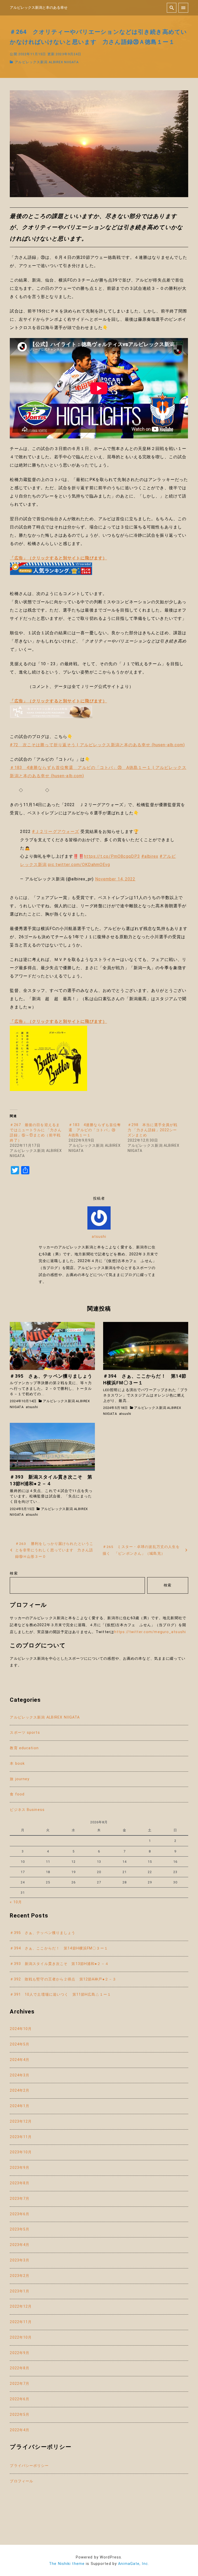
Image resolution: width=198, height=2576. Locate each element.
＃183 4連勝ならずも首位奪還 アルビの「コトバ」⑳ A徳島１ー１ (95, 1130)
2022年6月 (20, 2399)
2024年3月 (20, 2075)
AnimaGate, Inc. (134, 2564)
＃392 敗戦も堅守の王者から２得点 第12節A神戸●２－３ (63, 1979)
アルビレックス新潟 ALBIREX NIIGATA (47, 62)
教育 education (24, 1748)
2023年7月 (20, 2199)
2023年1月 (20, 2291)
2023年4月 (20, 2245)
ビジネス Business (27, 1810)
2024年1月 (20, 2106)
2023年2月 (20, 2276)
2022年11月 (21, 2322)
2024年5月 (20, 2044)
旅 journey (20, 1779)
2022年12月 (21, 2306)
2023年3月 (20, 2260)
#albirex (150, 856)
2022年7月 (20, 2384)
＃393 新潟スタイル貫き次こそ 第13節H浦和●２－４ (59, 1964)
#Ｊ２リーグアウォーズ (56, 832)
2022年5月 (20, 2415)
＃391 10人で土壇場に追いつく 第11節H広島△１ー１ (60, 1995)
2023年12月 (21, 2121)
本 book (17, 1764)
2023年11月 (21, 2137)
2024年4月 (20, 2060)
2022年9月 (20, 2353)
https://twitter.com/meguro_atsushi (150, 1632)
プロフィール (22, 2481)
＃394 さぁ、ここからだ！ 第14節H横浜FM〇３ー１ (59, 1948)
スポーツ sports (25, 1733)
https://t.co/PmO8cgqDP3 (112, 856)
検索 (14, 1573)
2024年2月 (20, 2091)
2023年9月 (20, 2168)
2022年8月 (20, 2368)
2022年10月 (21, 2337)
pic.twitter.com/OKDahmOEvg (79, 865)
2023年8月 (20, 2183)
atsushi (99, 1237)
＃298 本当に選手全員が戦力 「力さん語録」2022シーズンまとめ (153, 1130)
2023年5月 (20, 2229)
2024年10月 (21, 2029)
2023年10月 (21, 2152)
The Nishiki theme (67, 2564)
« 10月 (16, 1902)
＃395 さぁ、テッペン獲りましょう (43, 1933)
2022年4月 (20, 2430)
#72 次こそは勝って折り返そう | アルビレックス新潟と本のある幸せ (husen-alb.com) (97, 745)
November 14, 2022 (115, 879)
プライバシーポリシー (29, 2466)
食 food (17, 1794)
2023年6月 (20, 2214)
